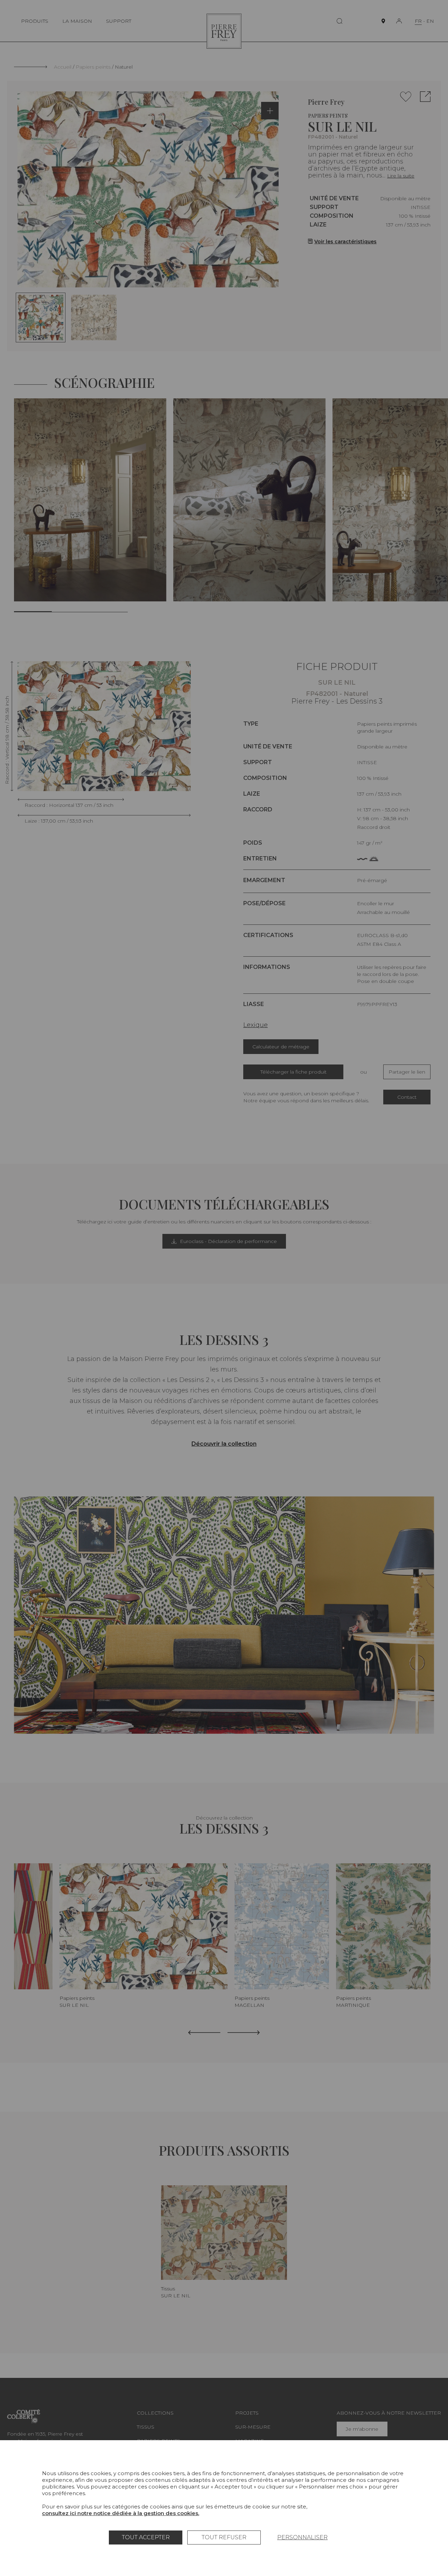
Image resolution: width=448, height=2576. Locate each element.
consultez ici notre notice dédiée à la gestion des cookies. (121, 2513)
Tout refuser (224, 2537)
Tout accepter (146, 2537)
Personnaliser (302, 2537)
